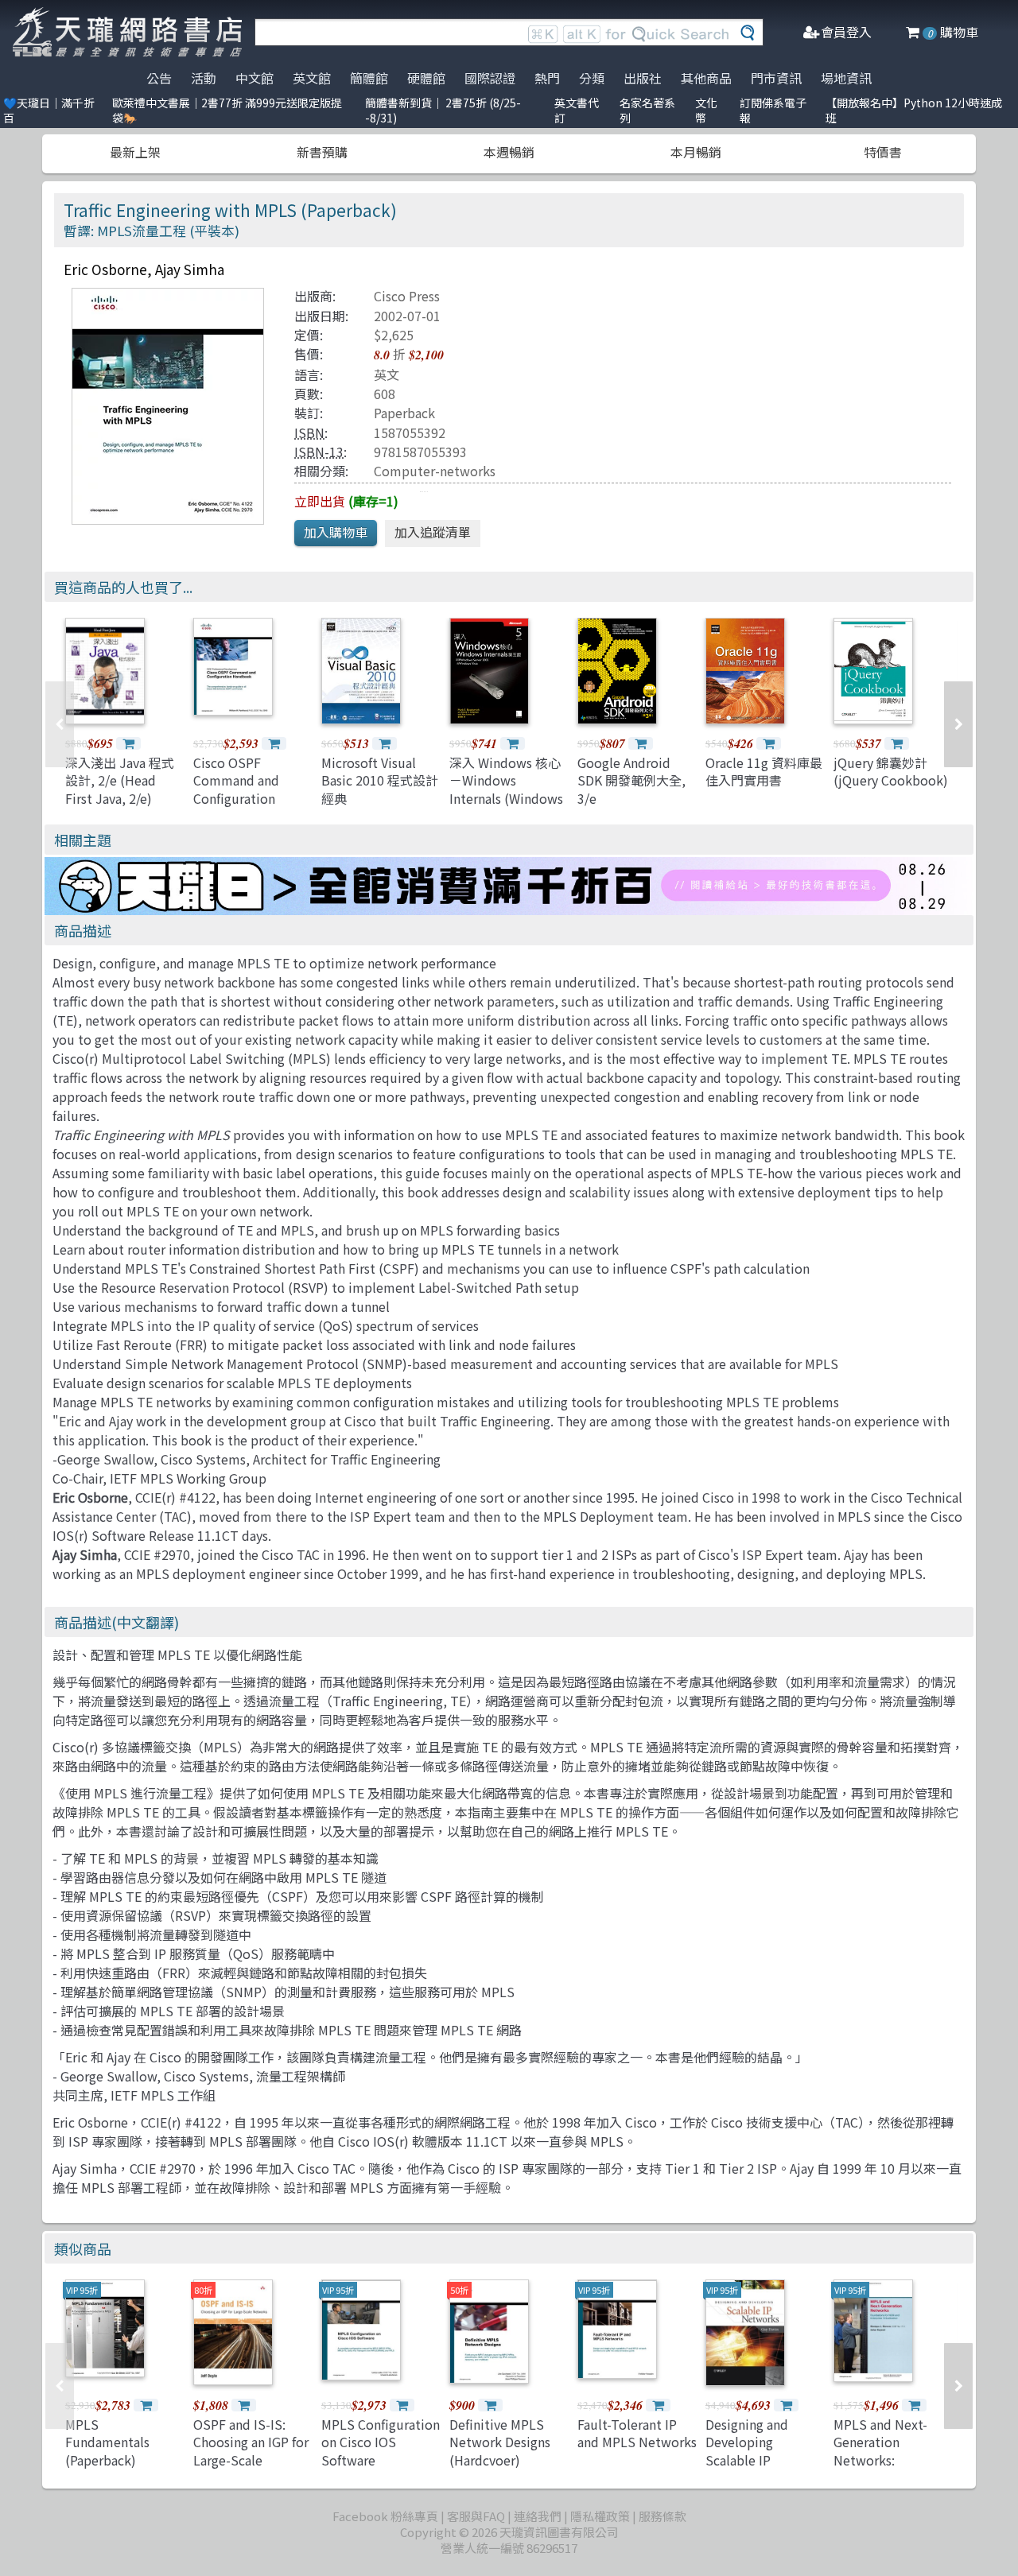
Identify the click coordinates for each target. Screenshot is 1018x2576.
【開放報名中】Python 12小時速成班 (914, 110)
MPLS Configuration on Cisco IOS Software (381, 2442)
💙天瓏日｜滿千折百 (49, 110)
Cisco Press (407, 296)
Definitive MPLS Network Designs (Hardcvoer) (500, 2442)
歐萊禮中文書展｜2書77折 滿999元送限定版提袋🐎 (227, 110)
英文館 (312, 78)
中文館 (254, 78)
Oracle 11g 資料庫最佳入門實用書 (764, 771)
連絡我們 (538, 2516)
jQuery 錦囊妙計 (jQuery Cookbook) (891, 771)
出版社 (643, 78)
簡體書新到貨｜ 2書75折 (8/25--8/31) (443, 110)
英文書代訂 (577, 110)
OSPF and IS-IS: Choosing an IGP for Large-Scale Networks (251, 2451)
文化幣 (706, 110)
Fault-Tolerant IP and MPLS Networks (637, 2433)
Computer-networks (435, 471)
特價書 (883, 152)
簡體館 (369, 78)
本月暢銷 (696, 152)
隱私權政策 (600, 2516)
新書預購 (322, 152)
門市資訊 (776, 78)
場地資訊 (846, 78)
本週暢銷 (509, 152)
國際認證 (490, 78)
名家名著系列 (647, 110)
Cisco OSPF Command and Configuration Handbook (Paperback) (236, 798)
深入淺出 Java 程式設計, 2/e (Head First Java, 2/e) (120, 780)
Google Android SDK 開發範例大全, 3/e (631, 780)
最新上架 (135, 152)
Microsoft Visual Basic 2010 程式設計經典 (380, 780)
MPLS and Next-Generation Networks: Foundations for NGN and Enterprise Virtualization (892, 2469)
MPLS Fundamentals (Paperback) (107, 2442)
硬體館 (426, 78)
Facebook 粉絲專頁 (385, 2516)
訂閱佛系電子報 (773, 110)
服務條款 (662, 2516)
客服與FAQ (476, 2516)
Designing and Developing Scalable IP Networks (747, 2451)
